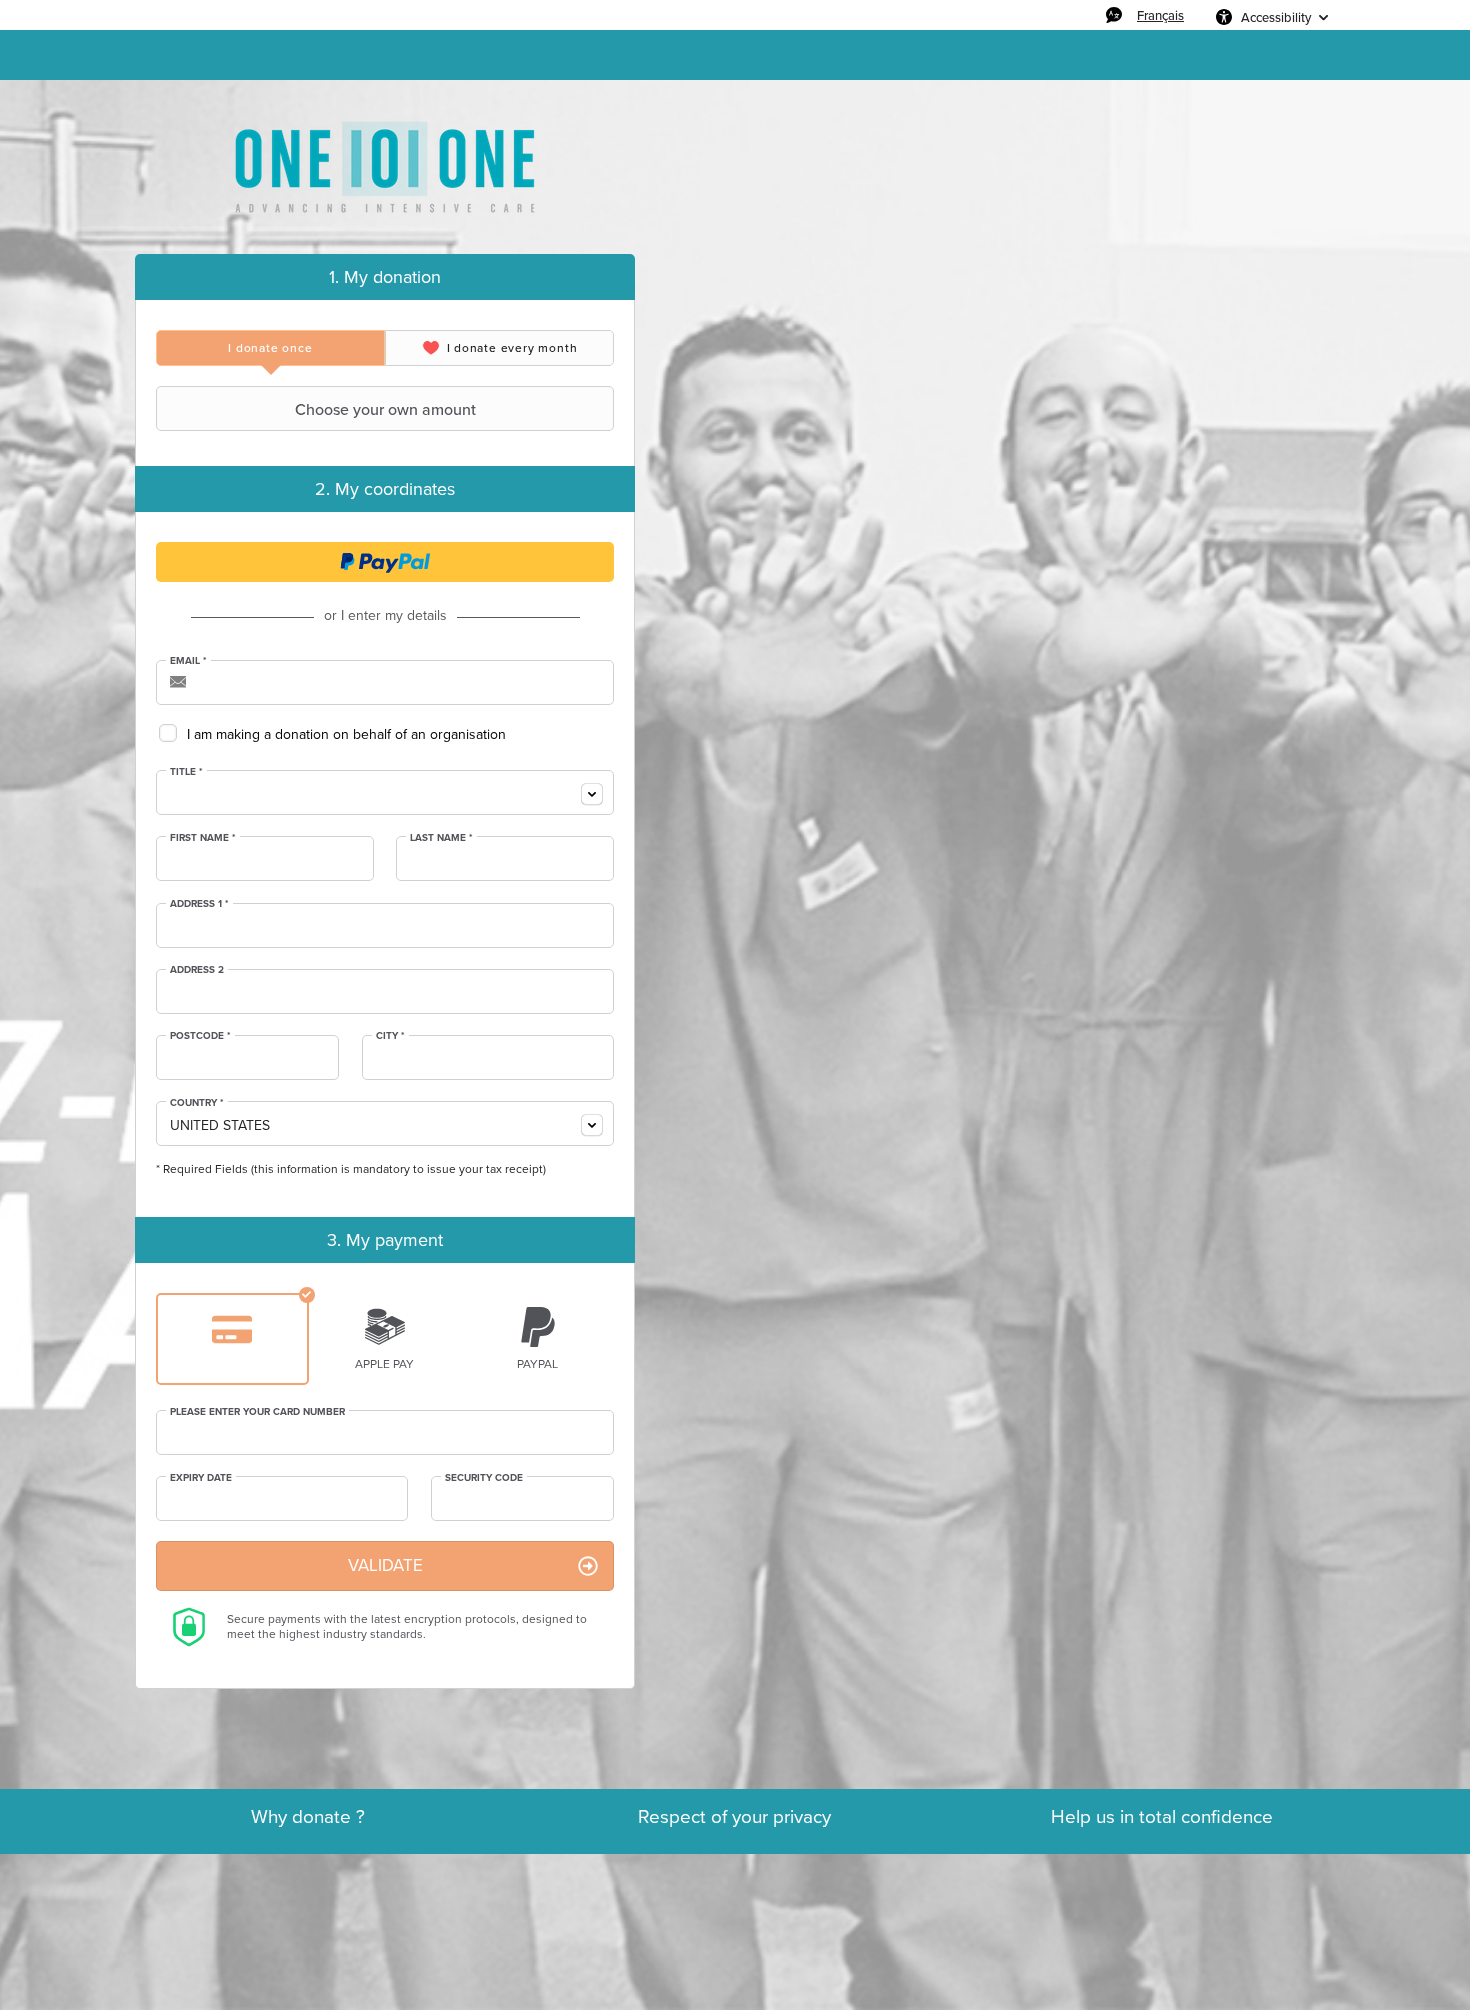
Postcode (200, 1036)
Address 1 (199, 904)
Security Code (484, 1478)
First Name (203, 838)
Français (1160, 15)
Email (188, 661)
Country (197, 1103)
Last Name (441, 838)
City (390, 1036)
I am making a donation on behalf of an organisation (346, 734)
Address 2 (197, 970)
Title (186, 772)
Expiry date (201, 1478)
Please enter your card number (257, 1412)
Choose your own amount (385, 409)
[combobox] (385, 792)
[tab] (270, 348)
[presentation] (270, 348)
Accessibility (1276, 17)
